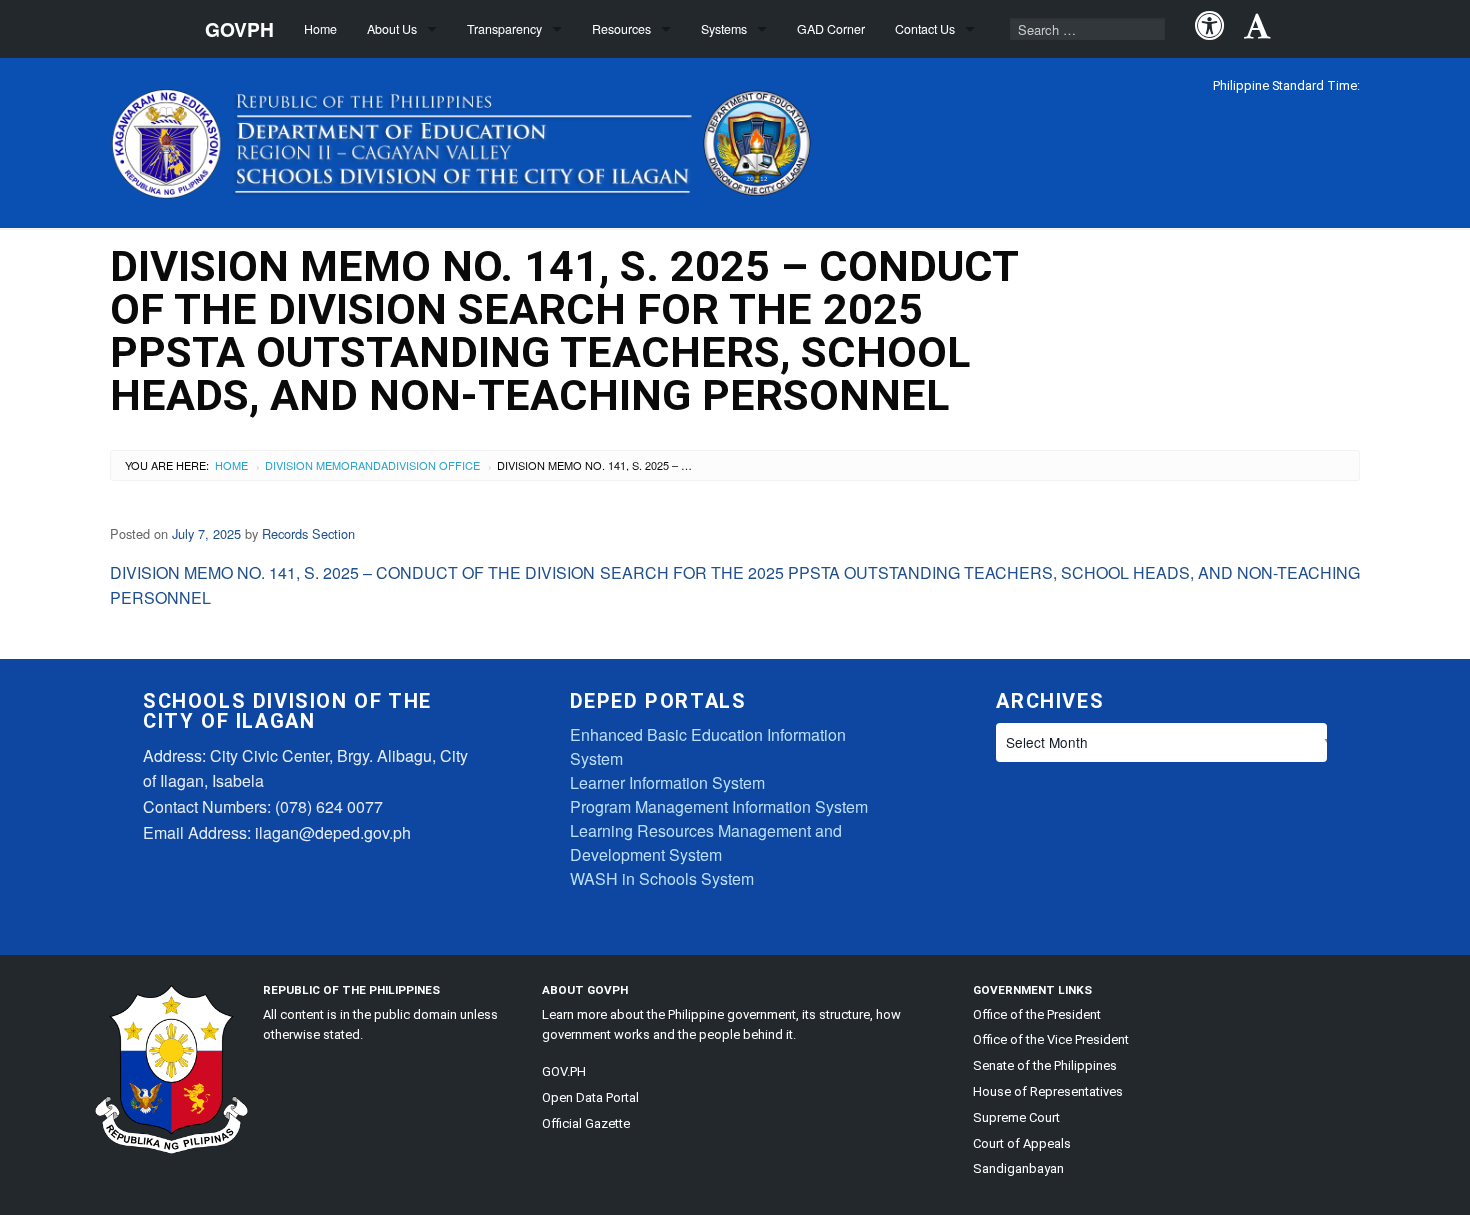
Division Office (434, 465)
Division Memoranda (326, 465)
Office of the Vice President (1051, 1039)
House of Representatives (1048, 1091)
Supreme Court (1016, 1117)
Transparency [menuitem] (504, 29)
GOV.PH (564, 1071)
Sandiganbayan (1018, 1168)
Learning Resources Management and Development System (706, 842)
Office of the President (1037, 1014)
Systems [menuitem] (724, 29)
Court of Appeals (1022, 1143)
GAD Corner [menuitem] (831, 29)
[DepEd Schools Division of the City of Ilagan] (466, 139)
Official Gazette (586, 1123)
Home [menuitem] (320, 29)
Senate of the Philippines (1045, 1065)
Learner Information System (667, 782)
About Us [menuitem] (392, 29)
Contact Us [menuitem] (925, 29)
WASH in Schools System (662, 878)
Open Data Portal (590, 1097)
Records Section (308, 533)
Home (231, 465)
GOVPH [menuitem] (239, 29)
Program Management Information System (719, 806)
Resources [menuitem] (621, 29)
